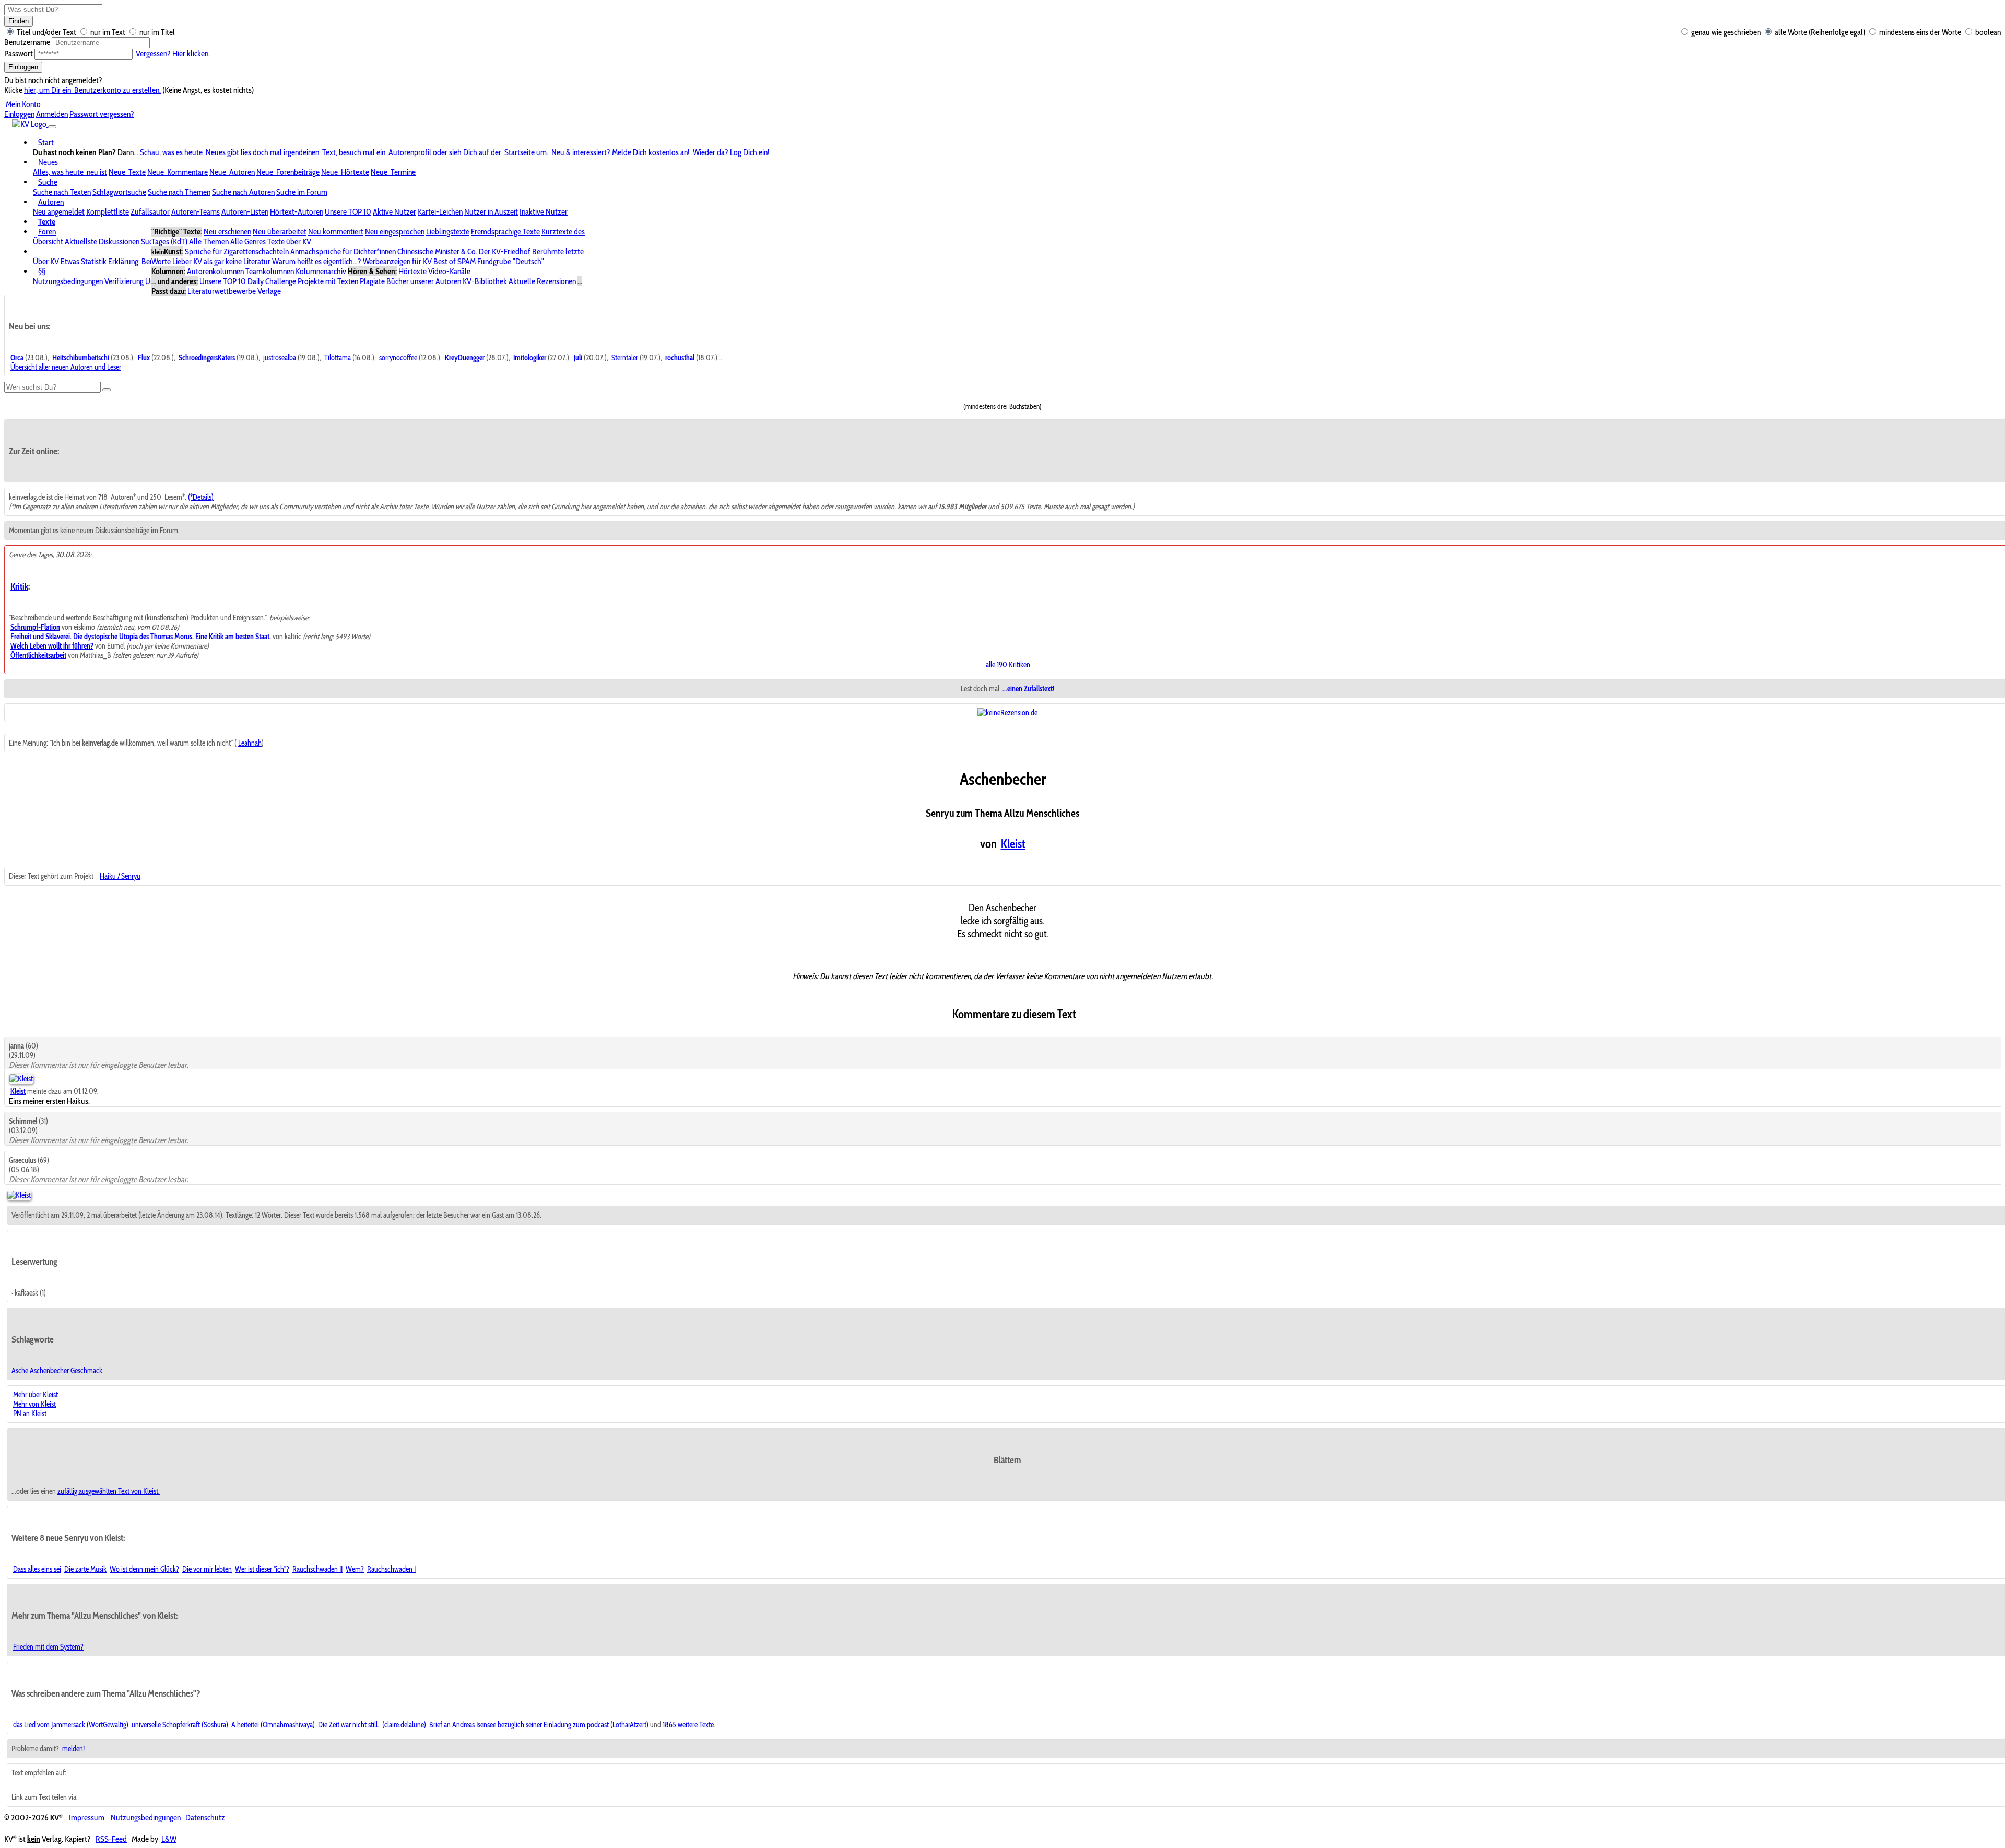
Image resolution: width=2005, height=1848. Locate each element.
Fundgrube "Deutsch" (511, 261)
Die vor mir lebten (207, 1569)
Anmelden (52, 114)
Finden (19, 21)
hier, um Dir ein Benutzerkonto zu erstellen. (92, 90)
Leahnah (250, 743)
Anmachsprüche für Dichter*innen (343, 251)
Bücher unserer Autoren (424, 281)
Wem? (355, 1569)
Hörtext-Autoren (297, 212)
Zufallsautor (150, 212)
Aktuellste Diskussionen (102, 242)
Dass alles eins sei (37, 1569)
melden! (73, 1749)
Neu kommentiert (336, 232)
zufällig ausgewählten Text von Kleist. (109, 1491)
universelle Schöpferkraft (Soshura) (180, 1725)
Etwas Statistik (84, 261)
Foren (47, 232)
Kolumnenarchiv (321, 271)
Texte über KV (289, 242)
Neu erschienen (227, 232)
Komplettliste (108, 212)
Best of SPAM (455, 261)
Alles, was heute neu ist (70, 172)
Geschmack (86, 1371)
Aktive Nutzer (394, 212)
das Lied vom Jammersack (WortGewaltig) (71, 1725)
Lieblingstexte (448, 232)
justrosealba (280, 358)
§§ (42, 271)
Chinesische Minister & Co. (437, 251)
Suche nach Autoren (243, 192)
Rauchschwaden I (391, 1569)
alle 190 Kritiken (1008, 665)
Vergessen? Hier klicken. (172, 54)
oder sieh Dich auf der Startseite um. (491, 152)
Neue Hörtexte (345, 172)
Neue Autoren (232, 172)
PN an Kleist (30, 1414)
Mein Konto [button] (22, 104)
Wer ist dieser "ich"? (262, 1569)
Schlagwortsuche (119, 192)
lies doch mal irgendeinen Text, (289, 152)
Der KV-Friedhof (505, 251)
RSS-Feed (111, 1839)
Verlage (269, 291)
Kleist (1013, 844)
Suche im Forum (302, 192)
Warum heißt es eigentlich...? (317, 261)
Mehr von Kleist (34, 1404)
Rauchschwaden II (317, 1569)
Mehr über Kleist (36, 1395)
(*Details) (201, 497)
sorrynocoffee (398, 358)
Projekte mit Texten (328, 281)
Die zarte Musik (85, 1569)
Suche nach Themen (179, 192)
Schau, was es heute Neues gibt (190, 152)
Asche (20, 1371)
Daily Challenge (272, 281)
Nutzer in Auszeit (491, 212)
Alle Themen (209, 242)
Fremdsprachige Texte (505, 232)
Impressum (87, 1817)
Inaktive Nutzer (544, 212)
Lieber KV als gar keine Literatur (221, 261)
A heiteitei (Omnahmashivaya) (273, 1725)
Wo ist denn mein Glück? (144, 1569)
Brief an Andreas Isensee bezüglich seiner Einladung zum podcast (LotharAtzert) (539, 1725)
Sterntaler (625, 358)
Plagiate (372, 281)
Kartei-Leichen (440, 212)
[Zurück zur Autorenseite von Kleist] (19, 1195)
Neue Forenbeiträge (288, 172)
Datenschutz (205, 1817)
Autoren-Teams (196, 212)
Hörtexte (412, 271)
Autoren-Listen (245, 212)
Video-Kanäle (449, 271)
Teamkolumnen (270, 271)
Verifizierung (124, 281)
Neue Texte (127, 172)
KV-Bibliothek (485, 281)
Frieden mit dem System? (48, 1647)
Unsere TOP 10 (348, 212)
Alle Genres (248, 242)
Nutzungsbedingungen (68, 281)
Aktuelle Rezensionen (542, 281)
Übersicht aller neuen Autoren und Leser (66, 367)
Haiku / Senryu (120, 876)
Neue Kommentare (178, 172)
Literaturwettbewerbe (222, 291)
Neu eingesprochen (395, 232)
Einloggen (23, 67)
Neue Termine (393, 172)
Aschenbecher (49, 1371)
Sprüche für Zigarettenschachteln (237, 251)
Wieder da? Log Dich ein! (730, 152)
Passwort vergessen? (102, 114)
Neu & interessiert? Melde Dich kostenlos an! (620, 152)
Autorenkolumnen (215, 271)
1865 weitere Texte (688, 1725)
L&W (169, 1839)
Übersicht (48, 242)
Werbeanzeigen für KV (397, 261)
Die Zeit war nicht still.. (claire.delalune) (372, 1725)
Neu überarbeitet (280, 232)
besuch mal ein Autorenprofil (385, 152)
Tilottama (338, 358)
